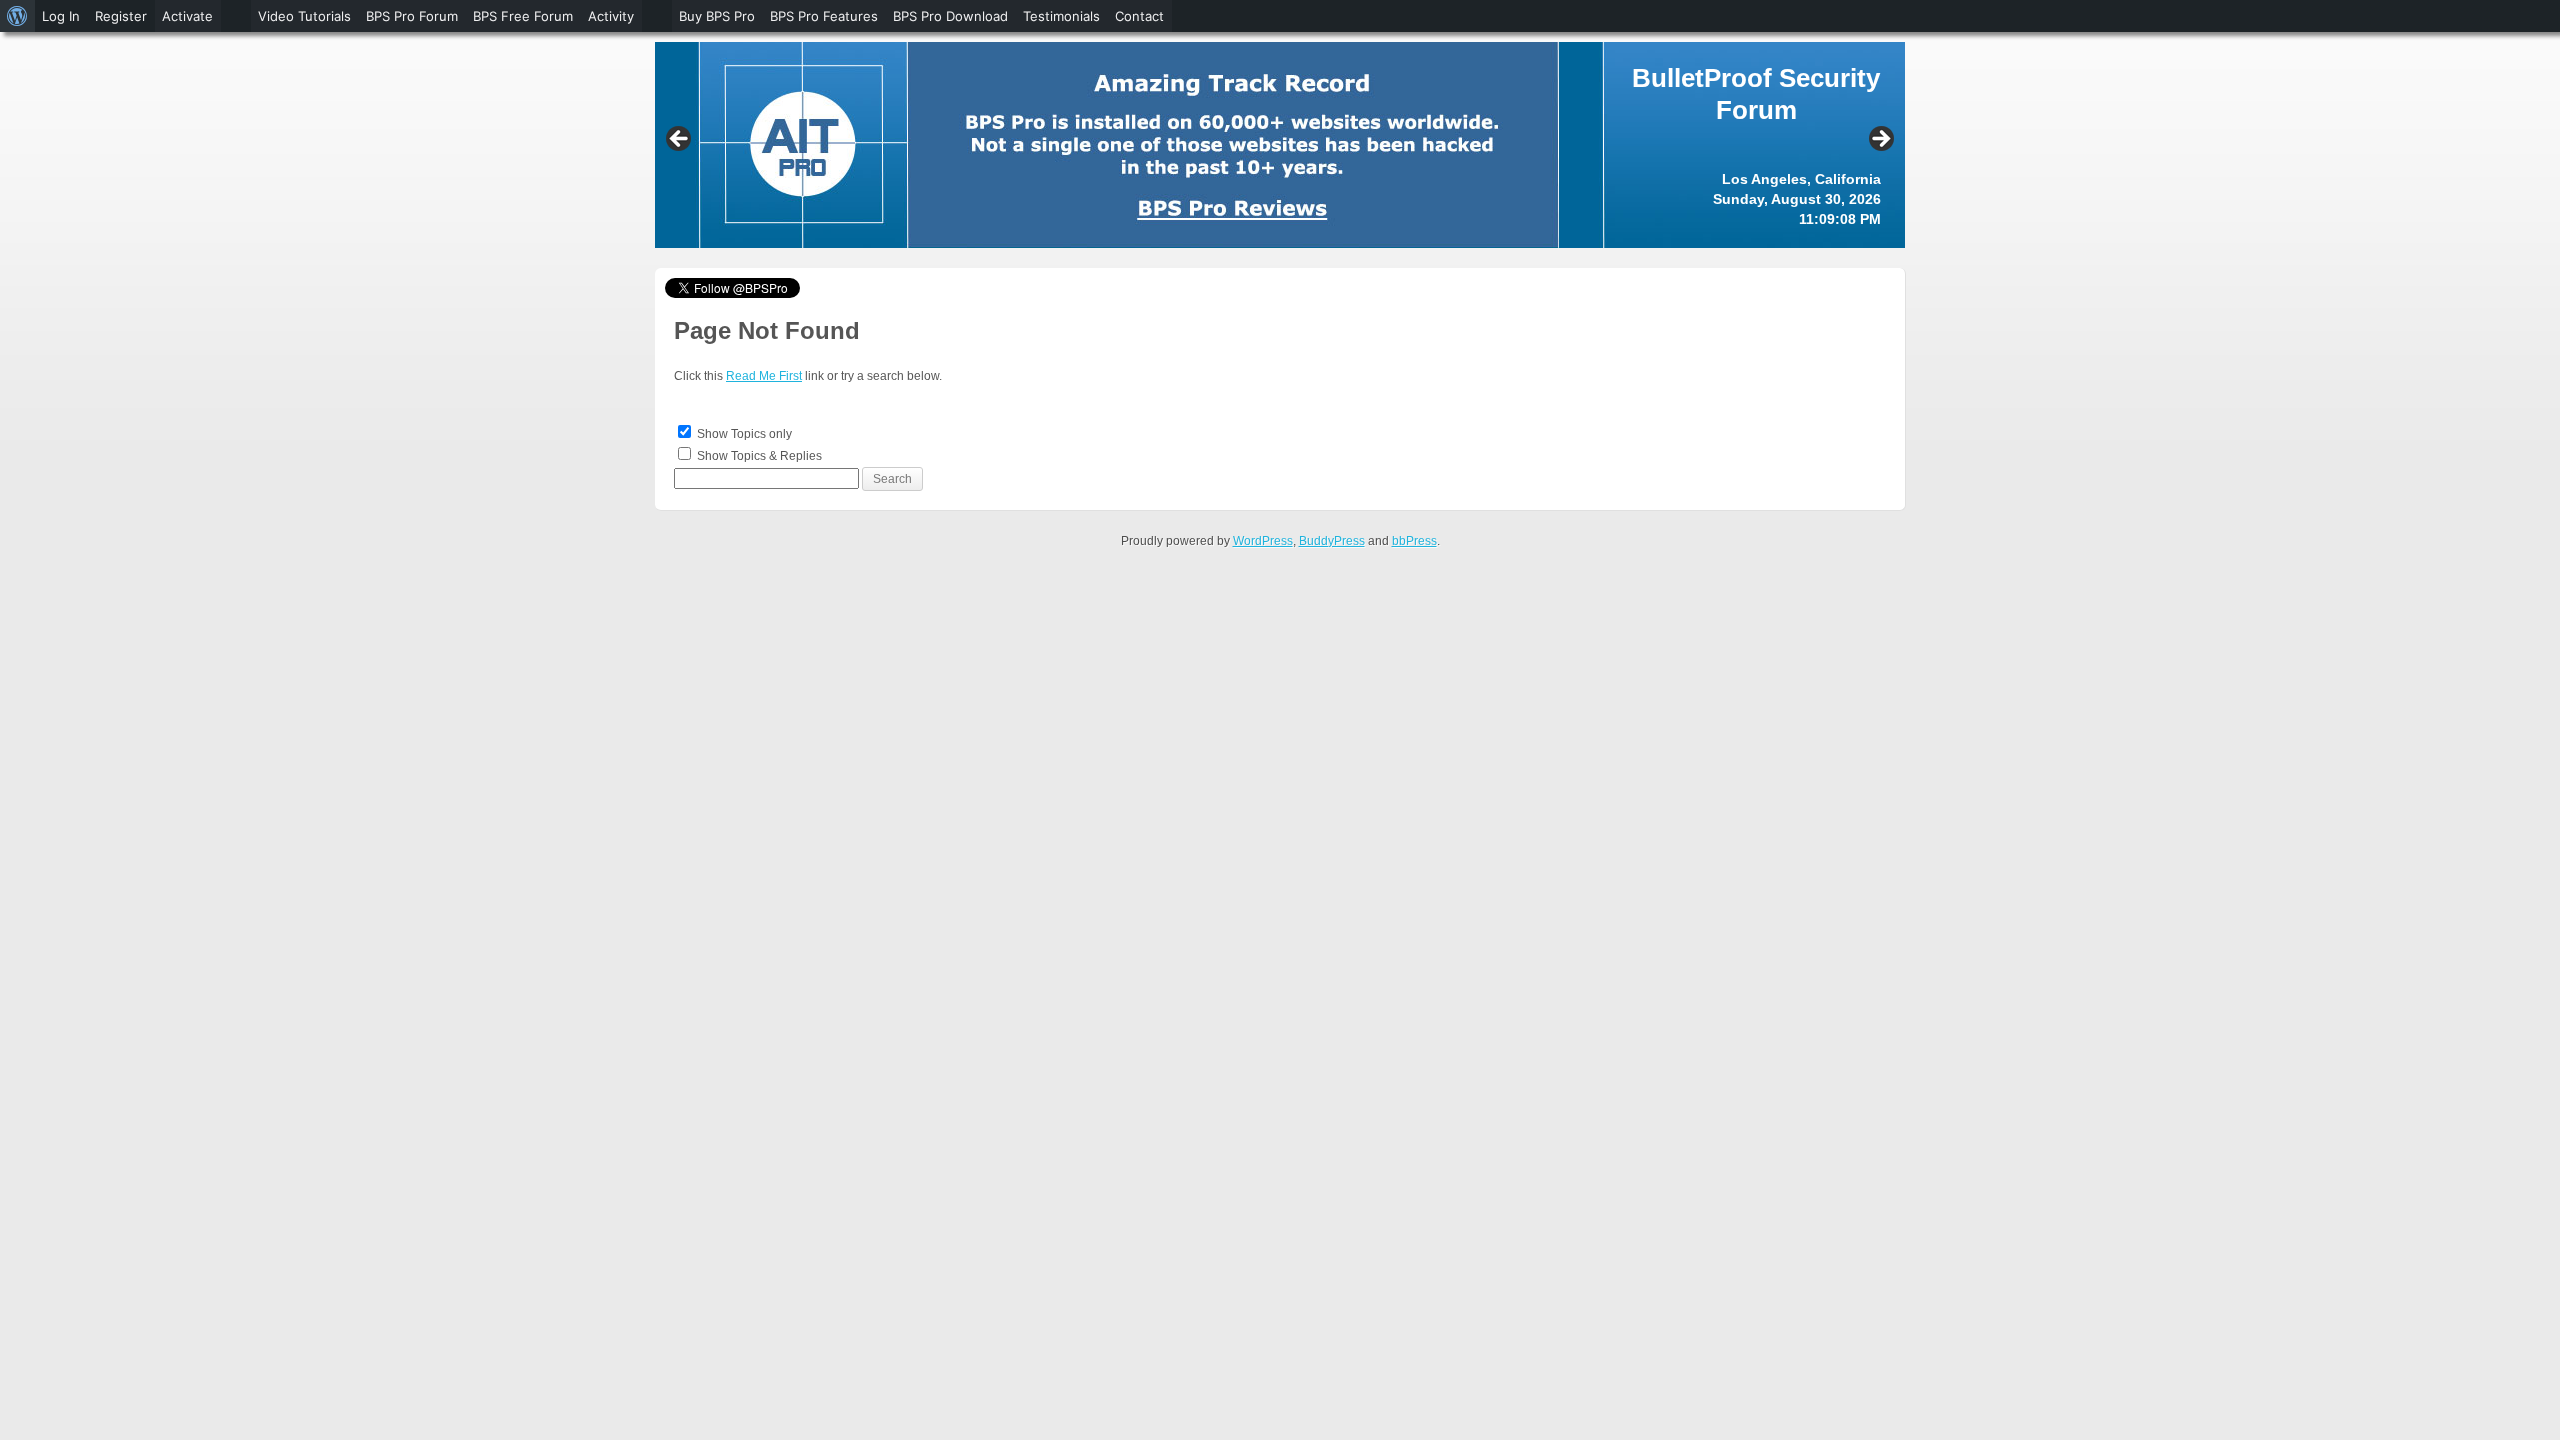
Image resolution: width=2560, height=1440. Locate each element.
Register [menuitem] (121, 16)
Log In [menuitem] (61, 16)
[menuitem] (17, 16)
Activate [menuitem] (187, 16)
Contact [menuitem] (1139, 16)
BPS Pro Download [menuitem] (950, 16)
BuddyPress (1332, 541)
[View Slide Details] (1280, 145)
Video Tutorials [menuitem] (304, 16)
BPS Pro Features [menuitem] (824, 16)
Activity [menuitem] (611, 16)
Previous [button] (680, 140)
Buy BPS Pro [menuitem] (717, 16)
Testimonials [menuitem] (1061, 16)
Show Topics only (744, 434)
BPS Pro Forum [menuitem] (412, 16)
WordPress (1263, 541)
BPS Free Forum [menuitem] (523, 16)
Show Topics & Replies (759, 456)
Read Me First (764, 376)
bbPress (1414, 541)
